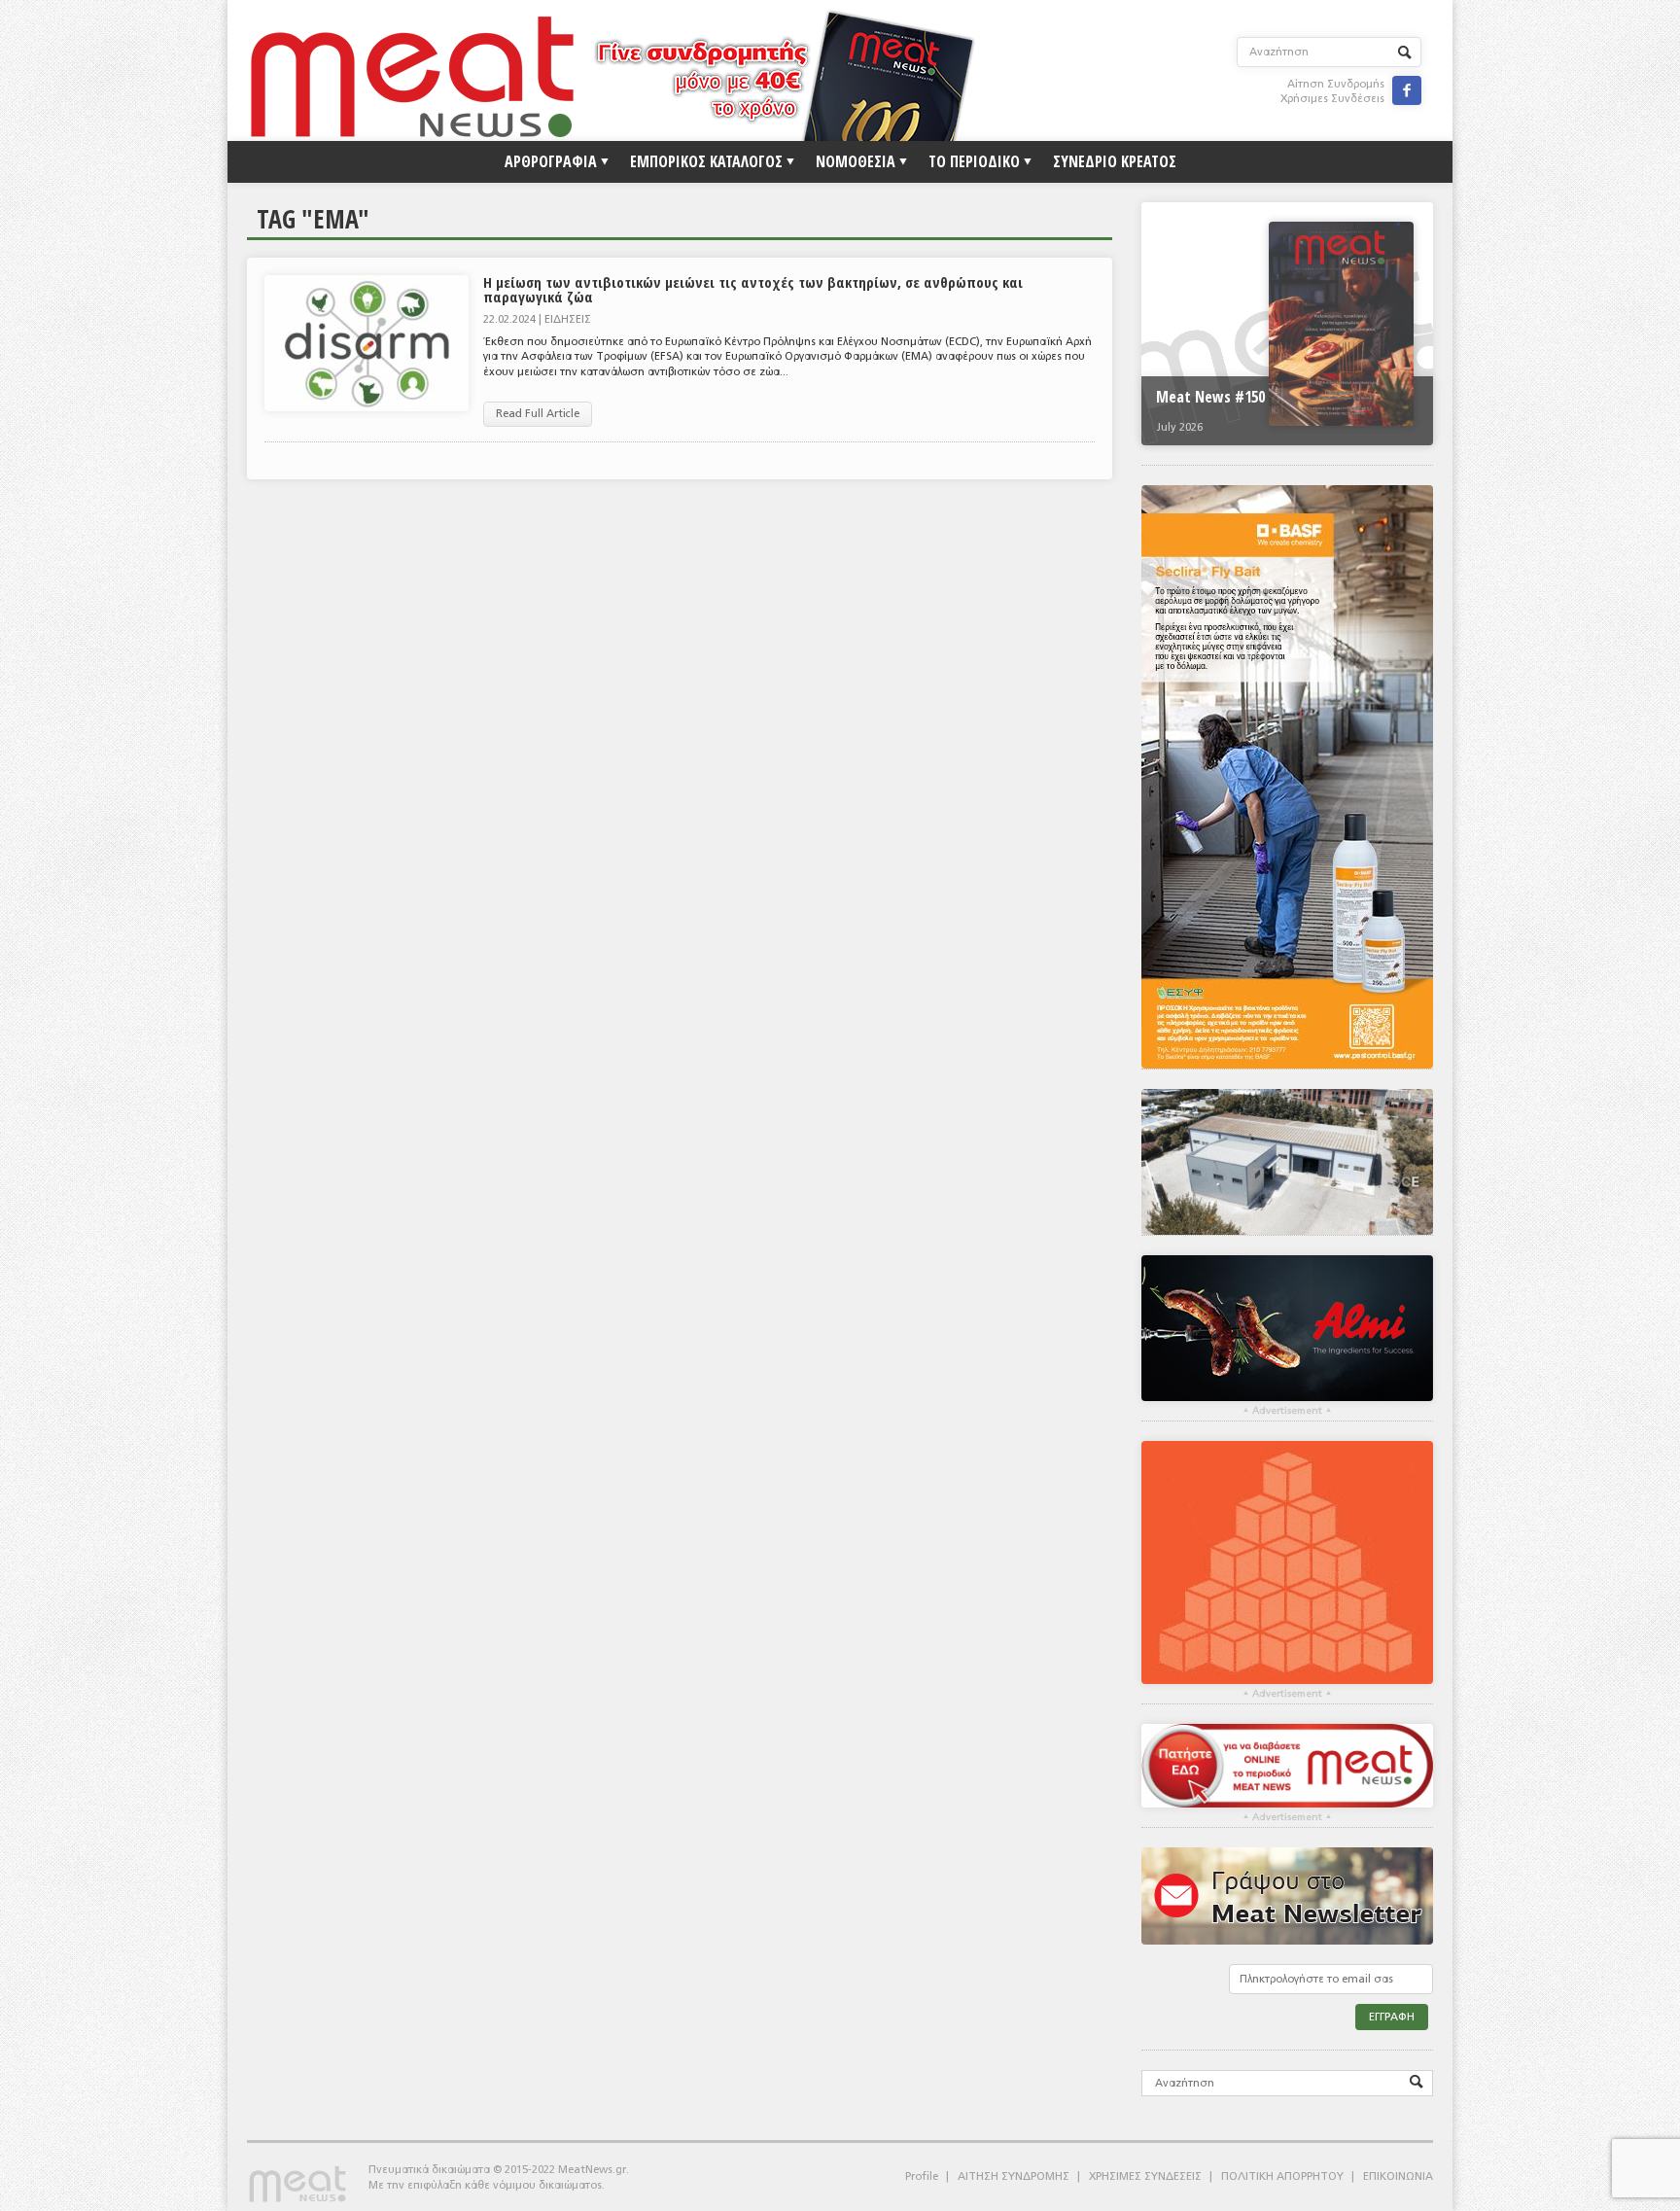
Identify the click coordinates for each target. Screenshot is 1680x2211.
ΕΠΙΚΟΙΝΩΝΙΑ (1398, 2176)
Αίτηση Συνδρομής (1336, 84)
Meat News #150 (1210, 397)
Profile (922, 2176)
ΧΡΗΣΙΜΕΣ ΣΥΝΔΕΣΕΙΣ (1145, 2176)
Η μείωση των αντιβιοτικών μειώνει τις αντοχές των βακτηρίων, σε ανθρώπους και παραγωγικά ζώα (753, 289)
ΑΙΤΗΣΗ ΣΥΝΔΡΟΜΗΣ (1014, 2176)
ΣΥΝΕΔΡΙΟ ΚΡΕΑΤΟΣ (1115, 161)
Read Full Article (538, 414)
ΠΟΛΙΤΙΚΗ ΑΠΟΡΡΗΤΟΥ (1282, 2176)
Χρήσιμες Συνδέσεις (1332, 99)
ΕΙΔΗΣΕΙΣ (568, 319)
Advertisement (1287, 1411)
